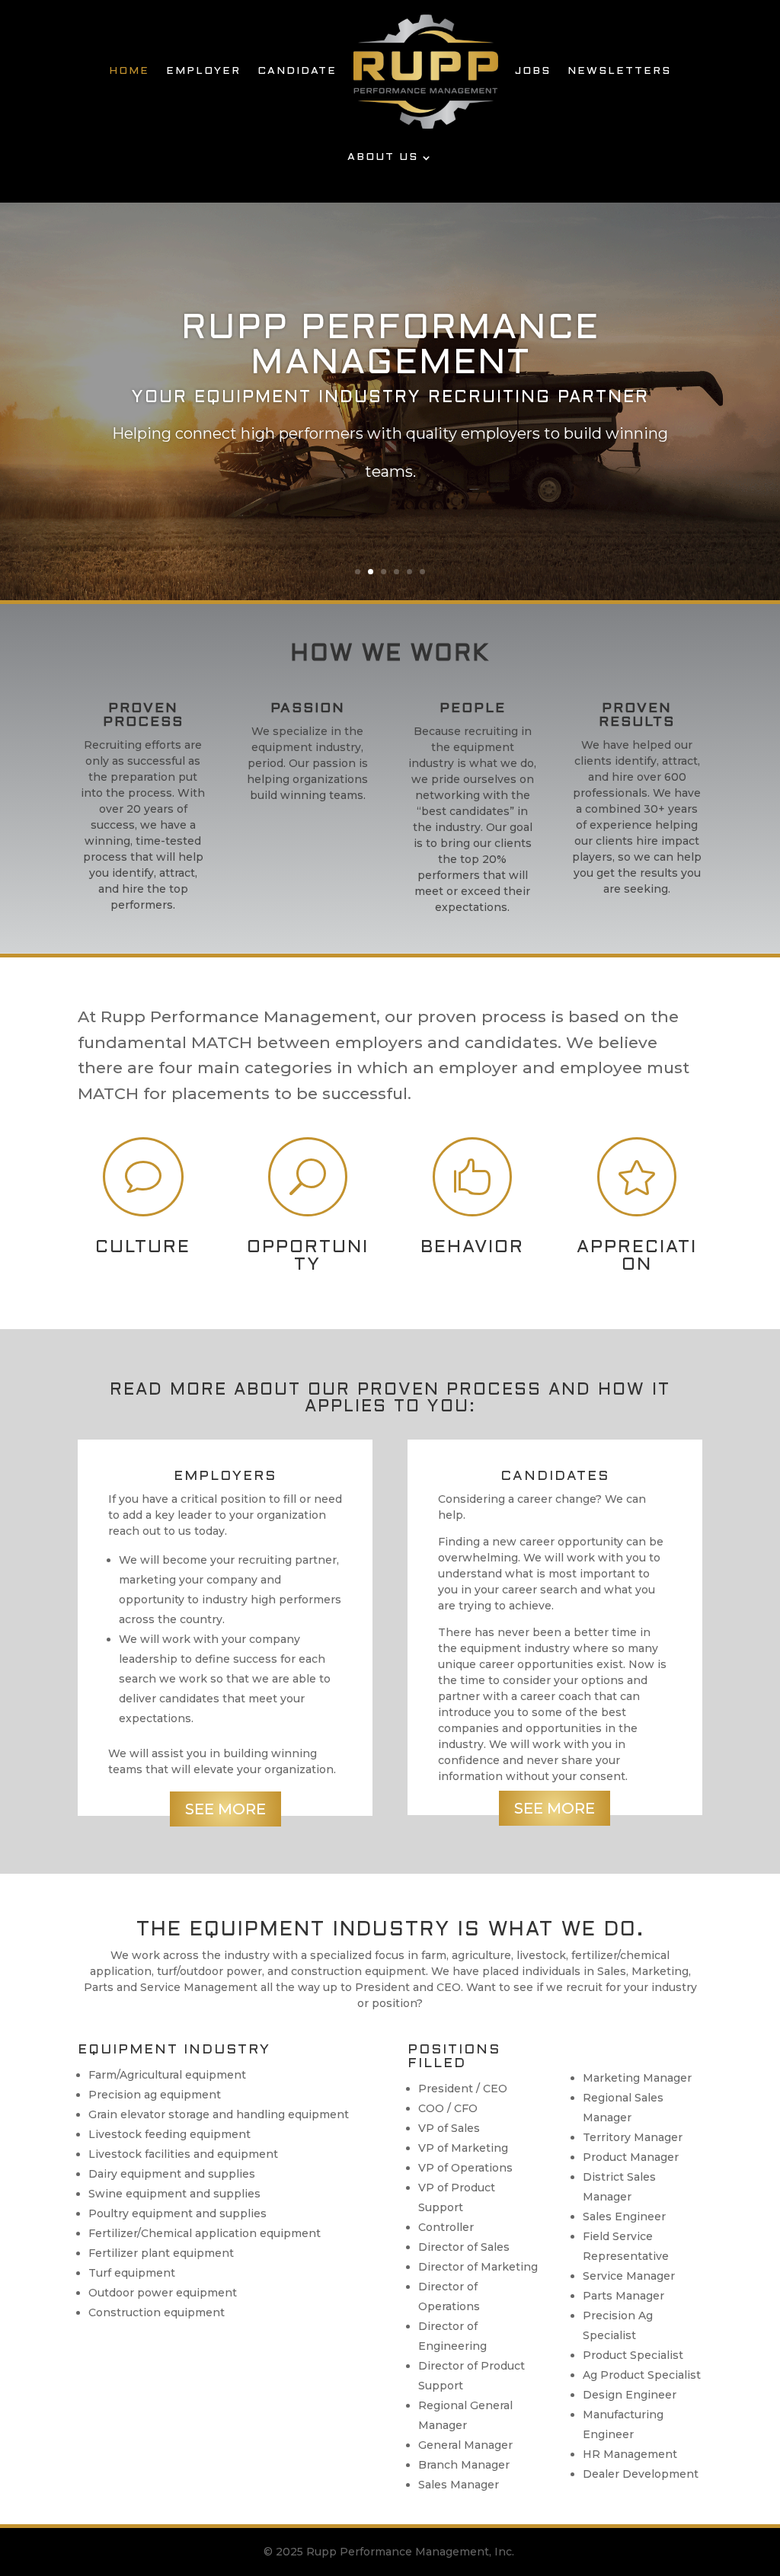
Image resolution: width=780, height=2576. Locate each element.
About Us (383, 157)
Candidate (297, 71)
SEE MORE (225, 1809)
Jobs (533, 71)
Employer (203, 71)
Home (129, 71)
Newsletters (619, 71)
